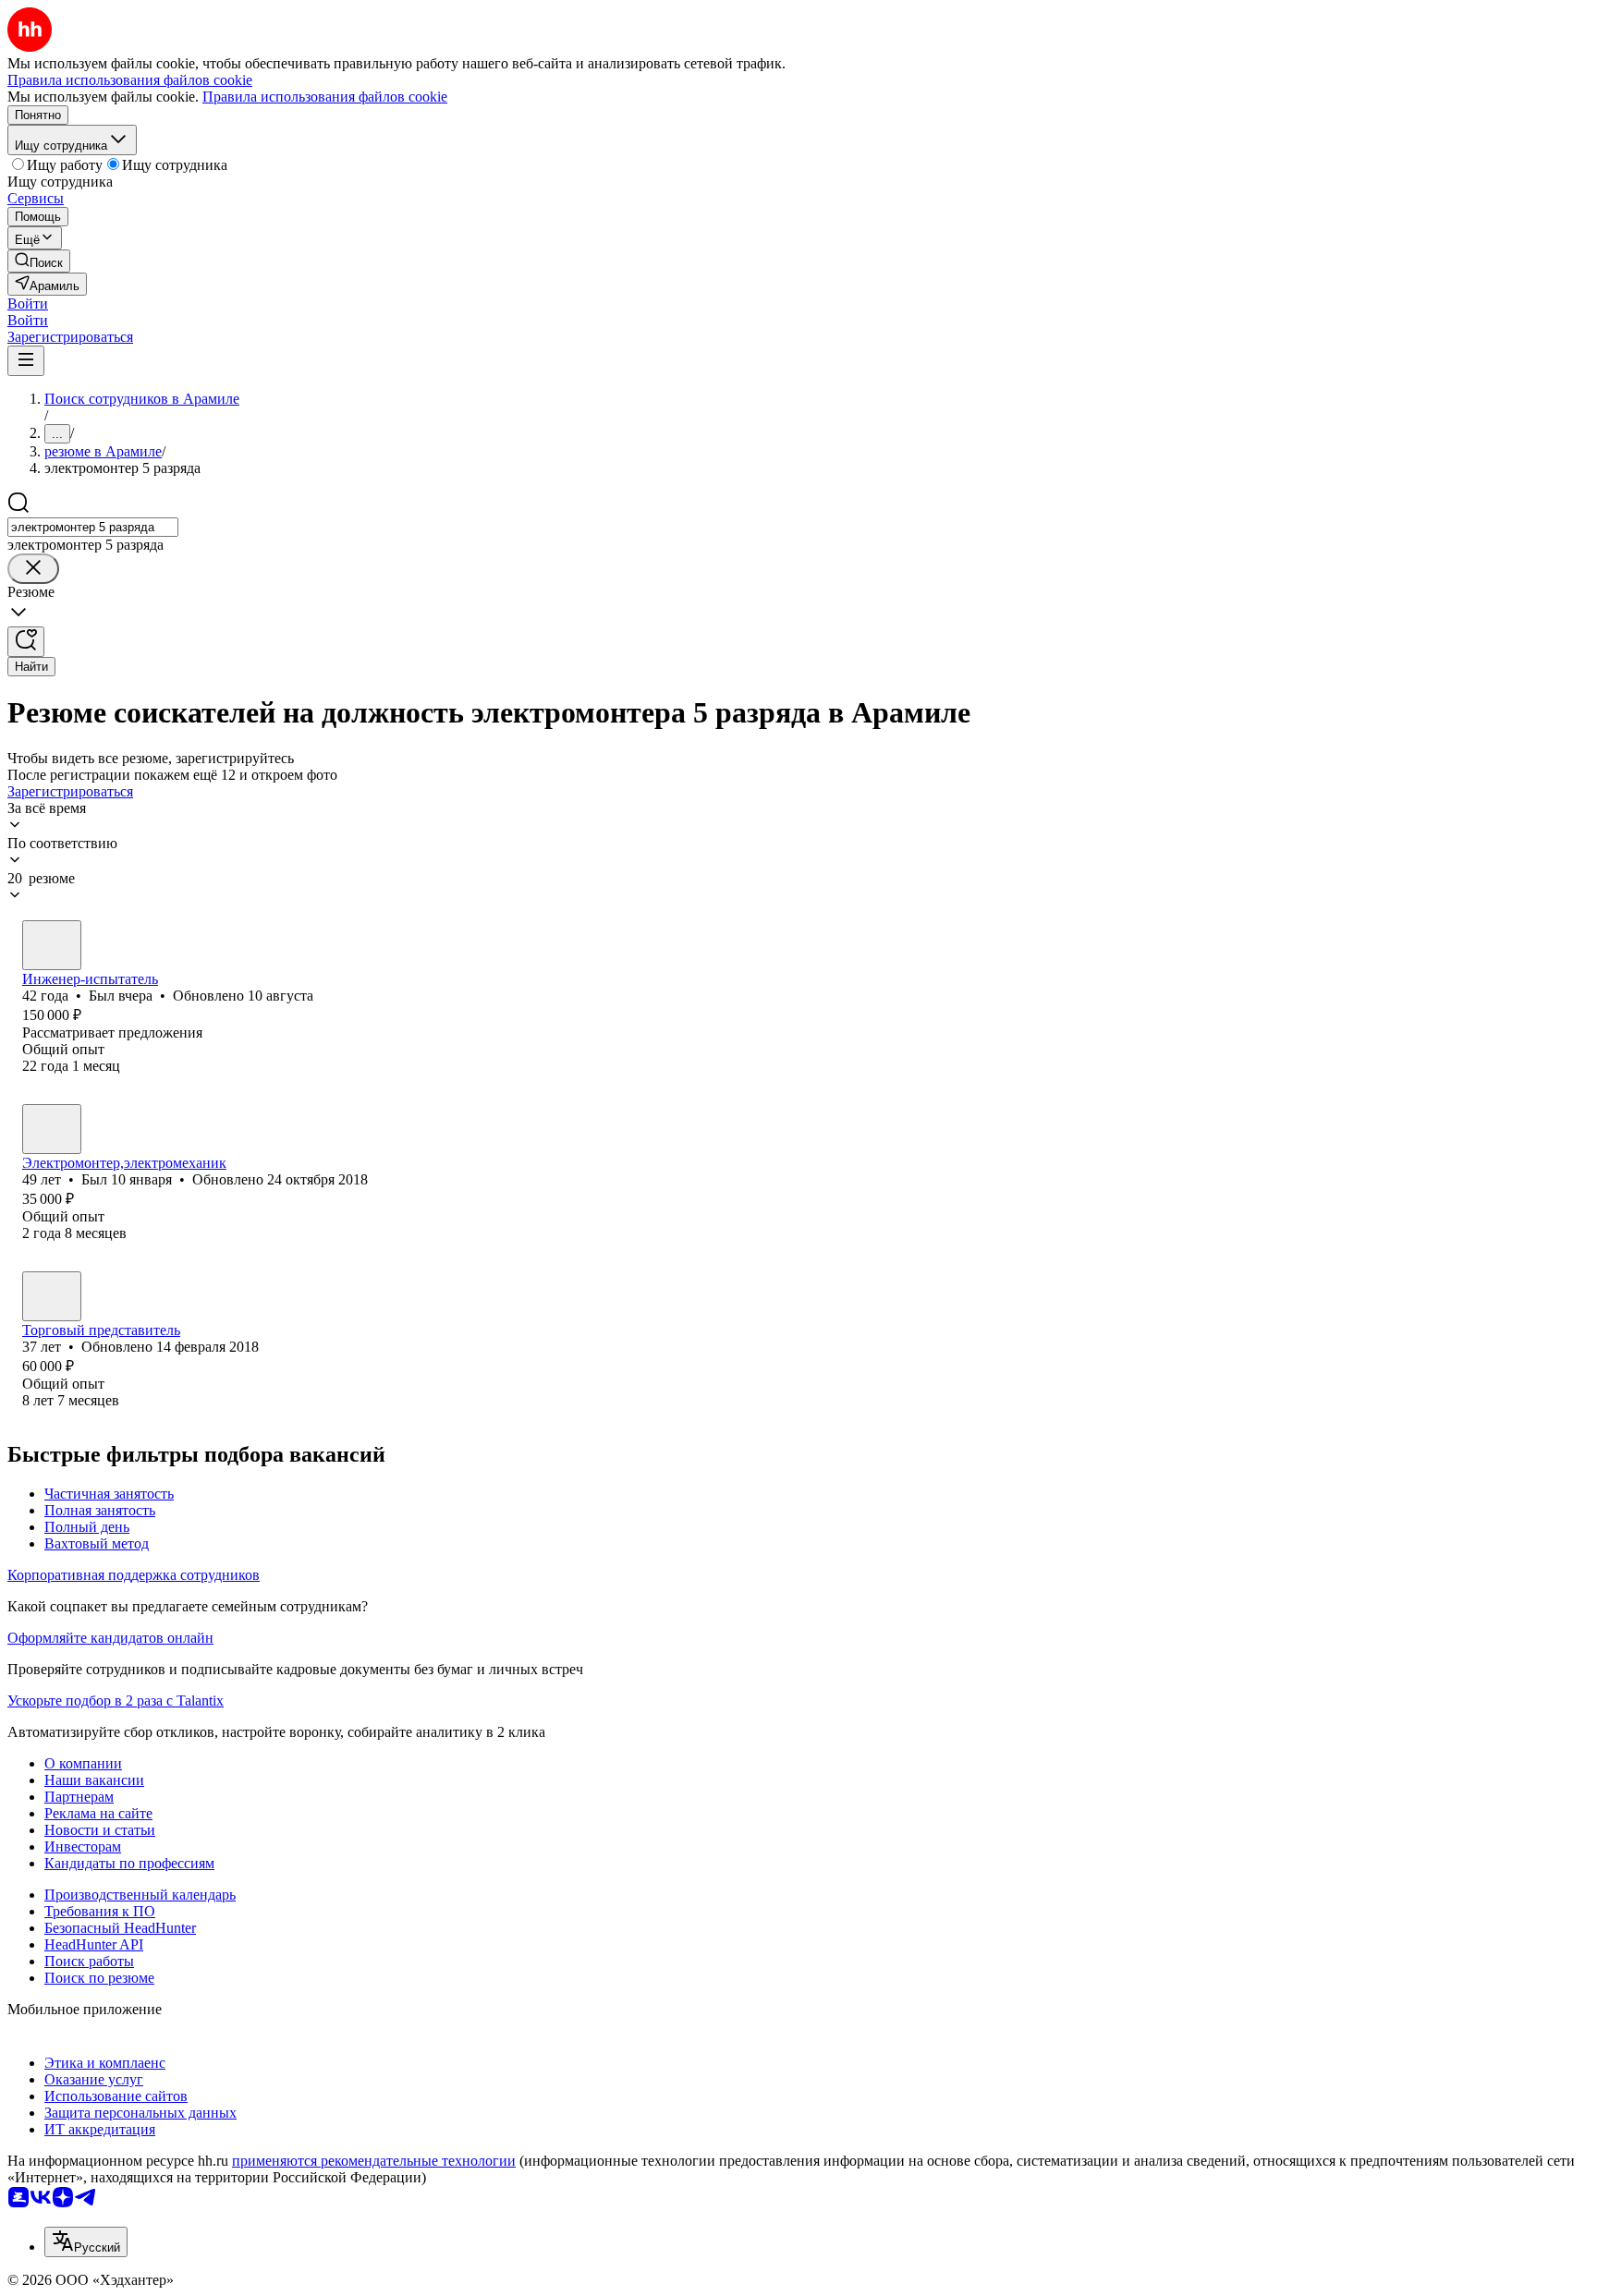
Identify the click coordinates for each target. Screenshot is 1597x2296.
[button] (28, 304)
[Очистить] (33, 569)
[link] (39, 261)
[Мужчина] (52, 945)
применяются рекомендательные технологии (374, 2161)
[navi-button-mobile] (26, 361)
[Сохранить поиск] (26, 642)
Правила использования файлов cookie (325, 97)
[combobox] (93, 527)
